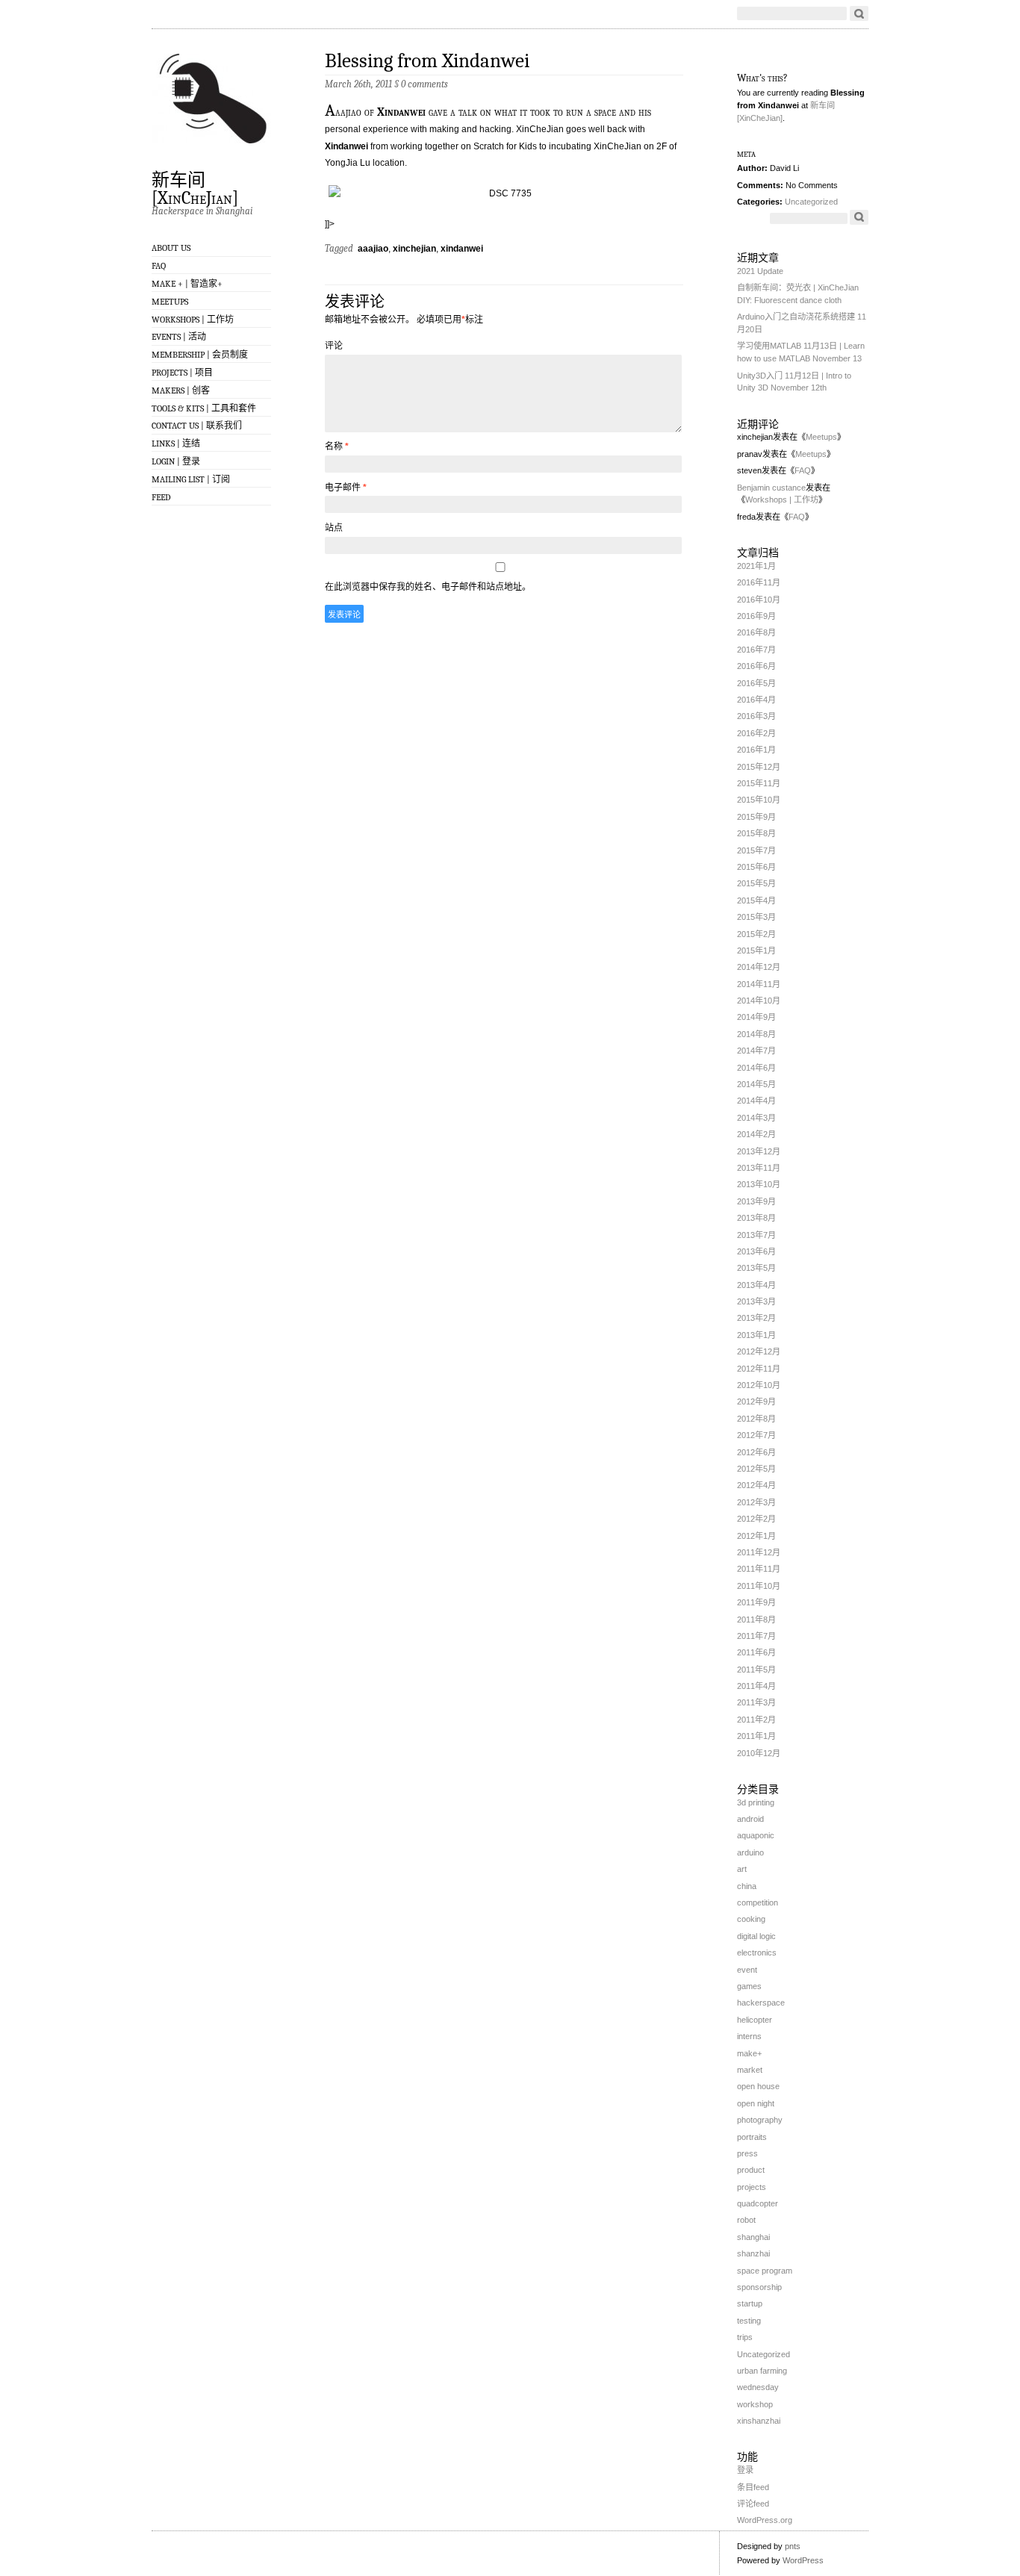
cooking (751, 1919)
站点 (334, 528)
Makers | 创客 (181, 391)
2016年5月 (756, 683)
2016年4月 (756, 700)
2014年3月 (756, 1118)
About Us (171, 248)
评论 (334, 346)
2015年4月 (756, 900)
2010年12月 (759, 1753)
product (751, 2170)
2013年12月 (759, 1151)
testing (749, 2321)
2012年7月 (756, 1435)
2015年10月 (759, 800)
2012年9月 (756, 1401)
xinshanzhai (759, 2421)
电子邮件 (346, 488)
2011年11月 (759, 1569)
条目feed (753, 2487)
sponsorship (759, 2287)
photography (760, 2120)
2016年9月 (756, 616)
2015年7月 (756, 850)
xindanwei (462, 249)
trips (745, 2337)
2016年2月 (756, 733)
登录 (745, 2470)
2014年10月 (759, 1001)
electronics (757, 1953)
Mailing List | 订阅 (191, 479)
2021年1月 (756, 566)
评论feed (753, 2504)
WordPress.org (765, 2520)
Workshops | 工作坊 (193, 320)
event (747, 1970)
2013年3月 (756, 1301)
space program (765, 2271)
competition (758, 1903)
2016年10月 (759, 600)
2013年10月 (759, 1184)
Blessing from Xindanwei (427, 61)
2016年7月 (756, 650)
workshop (755, 2404)
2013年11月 (759, 1168)
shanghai (753, 2237)
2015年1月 (756, 951)
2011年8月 (756, 1620)
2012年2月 (756, 1519)
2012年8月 (756, 1419)
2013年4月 (756, 1285)
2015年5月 (756, 883)
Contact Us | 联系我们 (197, 426)
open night (756, 2103)
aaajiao (373, 249)
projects (752, 2187)
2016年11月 (759, 582)
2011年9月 (756, 1602)
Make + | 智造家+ (187, 284)
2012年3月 (756, 1502)
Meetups (170, 302)
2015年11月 (759, 783)
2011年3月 (756, 1702)
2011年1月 (756, 1736)
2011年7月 (756, 1636)
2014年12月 (759, 967)
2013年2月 (756, 1318)
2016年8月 (756, 632)
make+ (749, 2053)
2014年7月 (756, 1051)
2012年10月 (759, 1385)
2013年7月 (756, 1235)
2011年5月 (756, 1670)
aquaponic (756, 1835)
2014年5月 (756, 1084)
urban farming (762, 2371)
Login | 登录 (176, 461)
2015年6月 (756, 867)
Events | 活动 (179, 337)
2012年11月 (759, 1369)
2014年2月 (756, 1134)
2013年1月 (756, 1335)
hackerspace (761, 2003)
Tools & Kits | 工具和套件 (204, 408)
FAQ (159, 266)
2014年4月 (756, 1101)
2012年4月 (756, 1485)
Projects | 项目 (182, 373)
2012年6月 (756, 1452)
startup (750, 2303)
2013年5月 (756, 1268)
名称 (337, 447)
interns (749, 2036)
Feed (161, 497)
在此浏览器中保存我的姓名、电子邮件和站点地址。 (428, 587)
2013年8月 (756, 1218)
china (747, 1886)
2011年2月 (756, 1720)
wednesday (758, 2387)
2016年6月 (756, 666)
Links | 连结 (176, 444)
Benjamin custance (771, 488)
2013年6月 (756, 1251)
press (747, 2153)
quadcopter (758, 2203)
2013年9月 (756, 1201)
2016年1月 (756, 750)
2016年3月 (756, 716)
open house (758, 2086)
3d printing (756, 1802)
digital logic (756, 1936)
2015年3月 (756, 917)
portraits (752, 2137)
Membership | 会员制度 (200, 355)
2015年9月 (756, 817)
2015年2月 (756, 934)
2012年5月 (756, 1469)
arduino (750, 1852)
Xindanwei (401, 112)
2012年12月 (759, 1351)
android (750, 1819)
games (749, 1986)
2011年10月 (759, 1586)
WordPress (803, 2560)
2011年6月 (756, 1652)
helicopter (755, 2020)
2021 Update (760, 271)
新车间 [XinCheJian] (195, 188)
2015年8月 (756, 833)
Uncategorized (811, 202)
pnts (793, 2546)
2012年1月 (756, 1536)
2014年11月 (759, 984)
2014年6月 (756, 1068)
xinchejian (414, 249)
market (750, 2070)
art (742, 1869)
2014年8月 (756, 1034)
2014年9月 (756, 1017)
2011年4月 (756, 1686)
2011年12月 (759, 1552)
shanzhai (753, 2253)
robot (746, 2220)
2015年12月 (759, 767)
